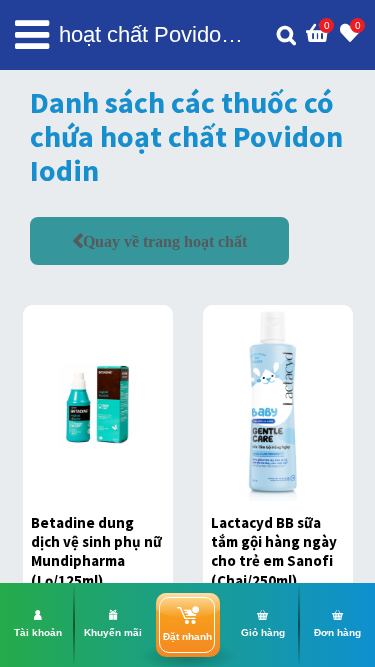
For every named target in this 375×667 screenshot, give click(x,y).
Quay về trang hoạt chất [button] (165, 241)
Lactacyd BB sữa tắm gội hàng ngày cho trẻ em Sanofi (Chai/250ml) (274, 551)
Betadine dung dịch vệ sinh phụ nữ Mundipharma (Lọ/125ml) (96, 551)
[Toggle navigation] (32, 35)
